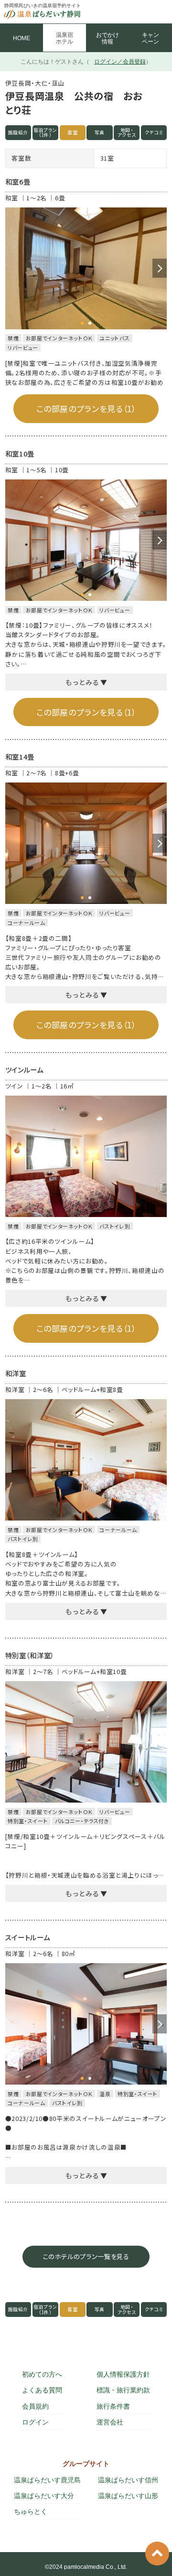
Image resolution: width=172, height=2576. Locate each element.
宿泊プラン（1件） (45, 133)
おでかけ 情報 (107, 38)
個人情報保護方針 (123, 2374)
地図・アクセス (127, 133)
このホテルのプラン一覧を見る (86, 2256)
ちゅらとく (31, 2511)
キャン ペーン (150, 38)
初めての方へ (42, 2374)
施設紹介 (18, 132)
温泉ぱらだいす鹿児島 (47, 2480)
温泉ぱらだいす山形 (128, 2496)
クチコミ (154, 132)
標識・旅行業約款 (123, 2390)
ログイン (35, 2422)
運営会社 (110, 2422)
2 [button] (90, 323)
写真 (100, 132)
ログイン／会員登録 (120, 62)
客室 (72, 132)
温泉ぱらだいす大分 (44, 2496)
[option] (86, 268)
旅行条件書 (113, 2406)
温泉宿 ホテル (64, 38)
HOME (21, 38)
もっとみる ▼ (86, 682)
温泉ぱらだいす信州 (128, 2480)
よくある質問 (42, 2390)
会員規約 (35, 2406)
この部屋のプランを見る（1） (86, 408)
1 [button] (82, 323)
